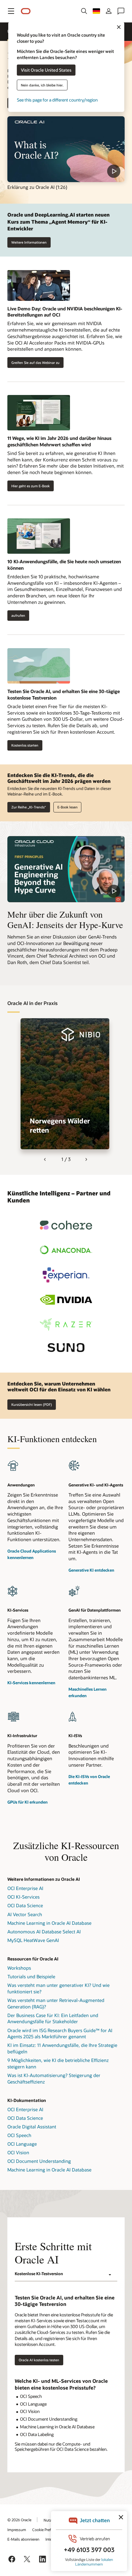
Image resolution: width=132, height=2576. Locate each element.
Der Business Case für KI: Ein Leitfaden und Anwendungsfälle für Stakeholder (53, 2018)
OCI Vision (18, 2152)
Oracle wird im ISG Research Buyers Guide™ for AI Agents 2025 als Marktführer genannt (60, 2034)
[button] (11, 11)
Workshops (19, 1968)
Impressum (17, 2530)
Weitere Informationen (29, 242)
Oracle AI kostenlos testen (39, 2360)
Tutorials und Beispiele (31, 1976)
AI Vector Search (25, 1914)
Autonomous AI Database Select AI (44, 1932)
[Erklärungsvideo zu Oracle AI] (66, 149)
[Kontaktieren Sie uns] (121, 11)
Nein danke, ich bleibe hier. (42, 85)
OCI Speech (19, 2135)
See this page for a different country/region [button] (57, 100)
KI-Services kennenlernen (31, 1683)
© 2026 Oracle (19, 2520)
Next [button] (87, 1160)
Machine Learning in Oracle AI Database (49, 1923)
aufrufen (18, 616)
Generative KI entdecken (91, 1570)
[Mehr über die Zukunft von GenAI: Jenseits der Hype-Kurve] (66, 869)
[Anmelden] (109, 11)
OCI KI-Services (23, 1897)
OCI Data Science (25, 1905)
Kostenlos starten (25, 745)
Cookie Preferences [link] (48, 2530)
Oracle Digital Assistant (32, 2127)
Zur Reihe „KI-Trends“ (29, 807)
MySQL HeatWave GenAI (33, 1940)
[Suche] (84, 11)
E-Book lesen (68, 807)
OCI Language (22, 2144)
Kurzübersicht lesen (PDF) (32, 1404)
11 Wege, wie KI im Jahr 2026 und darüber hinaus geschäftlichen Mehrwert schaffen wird (59, 441)
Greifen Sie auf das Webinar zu (33, 362)
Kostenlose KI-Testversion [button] (39, 2274)
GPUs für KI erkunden (27, 1802)
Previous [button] (45, 1160)
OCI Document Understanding (39, 2161)
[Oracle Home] (26, 11)
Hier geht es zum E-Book (29, 486)
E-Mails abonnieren (23, 2539)
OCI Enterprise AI (25, 1888)
